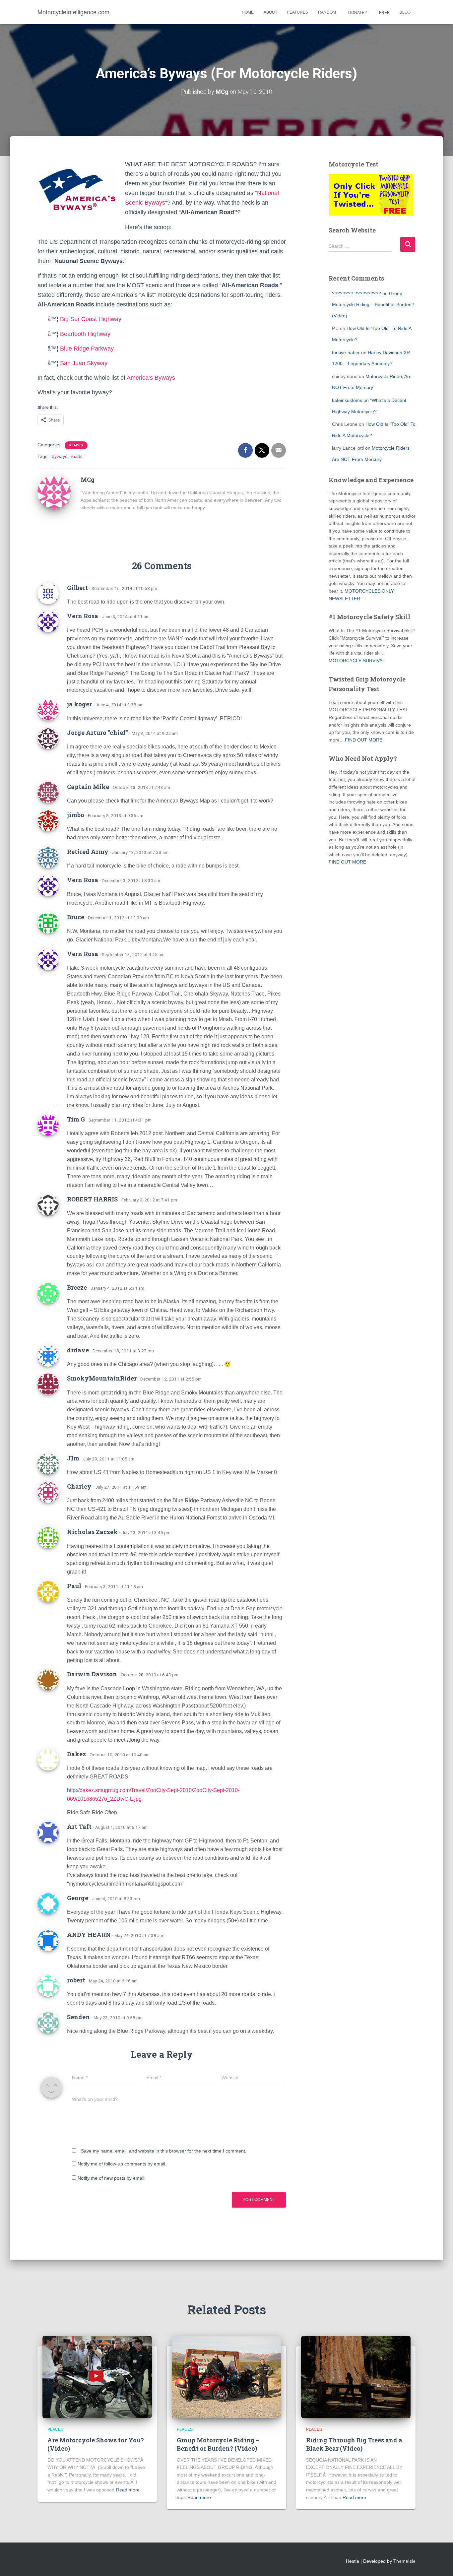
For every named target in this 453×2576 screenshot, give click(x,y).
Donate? (357, 13)
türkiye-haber (346, 353)
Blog (405, 12)
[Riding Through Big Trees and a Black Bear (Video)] (356, 2377)
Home (248, 12)
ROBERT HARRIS (92, 1199)
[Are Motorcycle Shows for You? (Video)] (97, 2377)
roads (77, 456)
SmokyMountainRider (102, 1378)
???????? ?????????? (356, 293)
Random (327, 12)
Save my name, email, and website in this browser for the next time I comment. (164, 2151)
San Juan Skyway (84, 363)
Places (76, 445)
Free (384, 13)
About (270, 12)
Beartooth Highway (85, 334)
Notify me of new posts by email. (112, 2178)
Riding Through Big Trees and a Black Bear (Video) (354, 2444)
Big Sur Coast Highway (91, 319)
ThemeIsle (404, 2561)
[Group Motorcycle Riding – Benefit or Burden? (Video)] (227, 2377)
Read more (128, 2490)
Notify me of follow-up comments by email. (122, 2164)
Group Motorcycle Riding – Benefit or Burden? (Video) (373, 305)
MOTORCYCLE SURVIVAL (357, 661)
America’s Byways (151, 378)
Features (298, 12)
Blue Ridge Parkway (87, 349)
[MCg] (54, 492)
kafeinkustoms (347, 400)
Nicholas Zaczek (92, 1532)
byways (60, 456)
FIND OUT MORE (364, 740)
